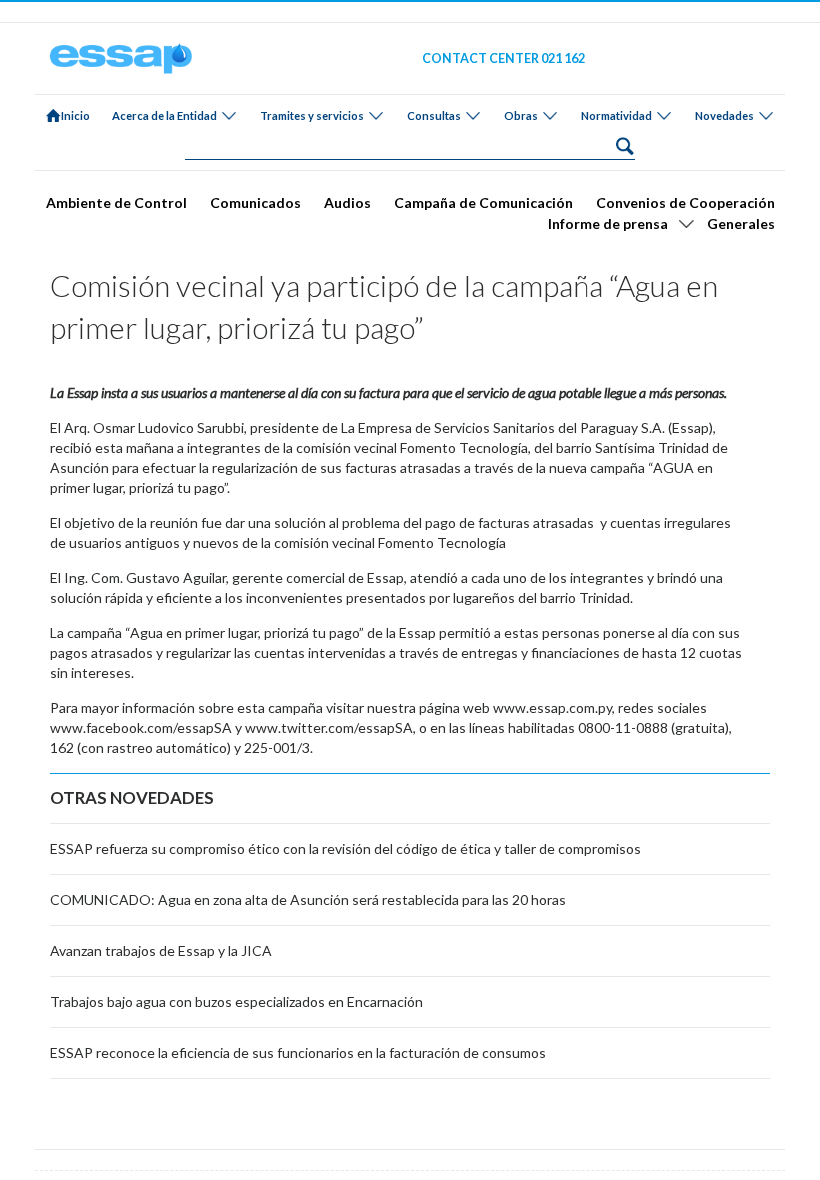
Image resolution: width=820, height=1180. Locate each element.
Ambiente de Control (116, 202)
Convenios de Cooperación (685, 202)
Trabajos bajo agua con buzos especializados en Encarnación (236, 1001)
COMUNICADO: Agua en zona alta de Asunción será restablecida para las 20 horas (308, 899)
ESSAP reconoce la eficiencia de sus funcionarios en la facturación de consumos (298, 1052)
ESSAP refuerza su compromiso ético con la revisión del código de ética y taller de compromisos (345, 848)
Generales (741, 223)
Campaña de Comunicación (483, 202)
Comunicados (255, 202)
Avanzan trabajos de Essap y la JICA (161, 950)
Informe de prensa (608, 223)
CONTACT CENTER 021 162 (503, 58)
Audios (347, 202)
